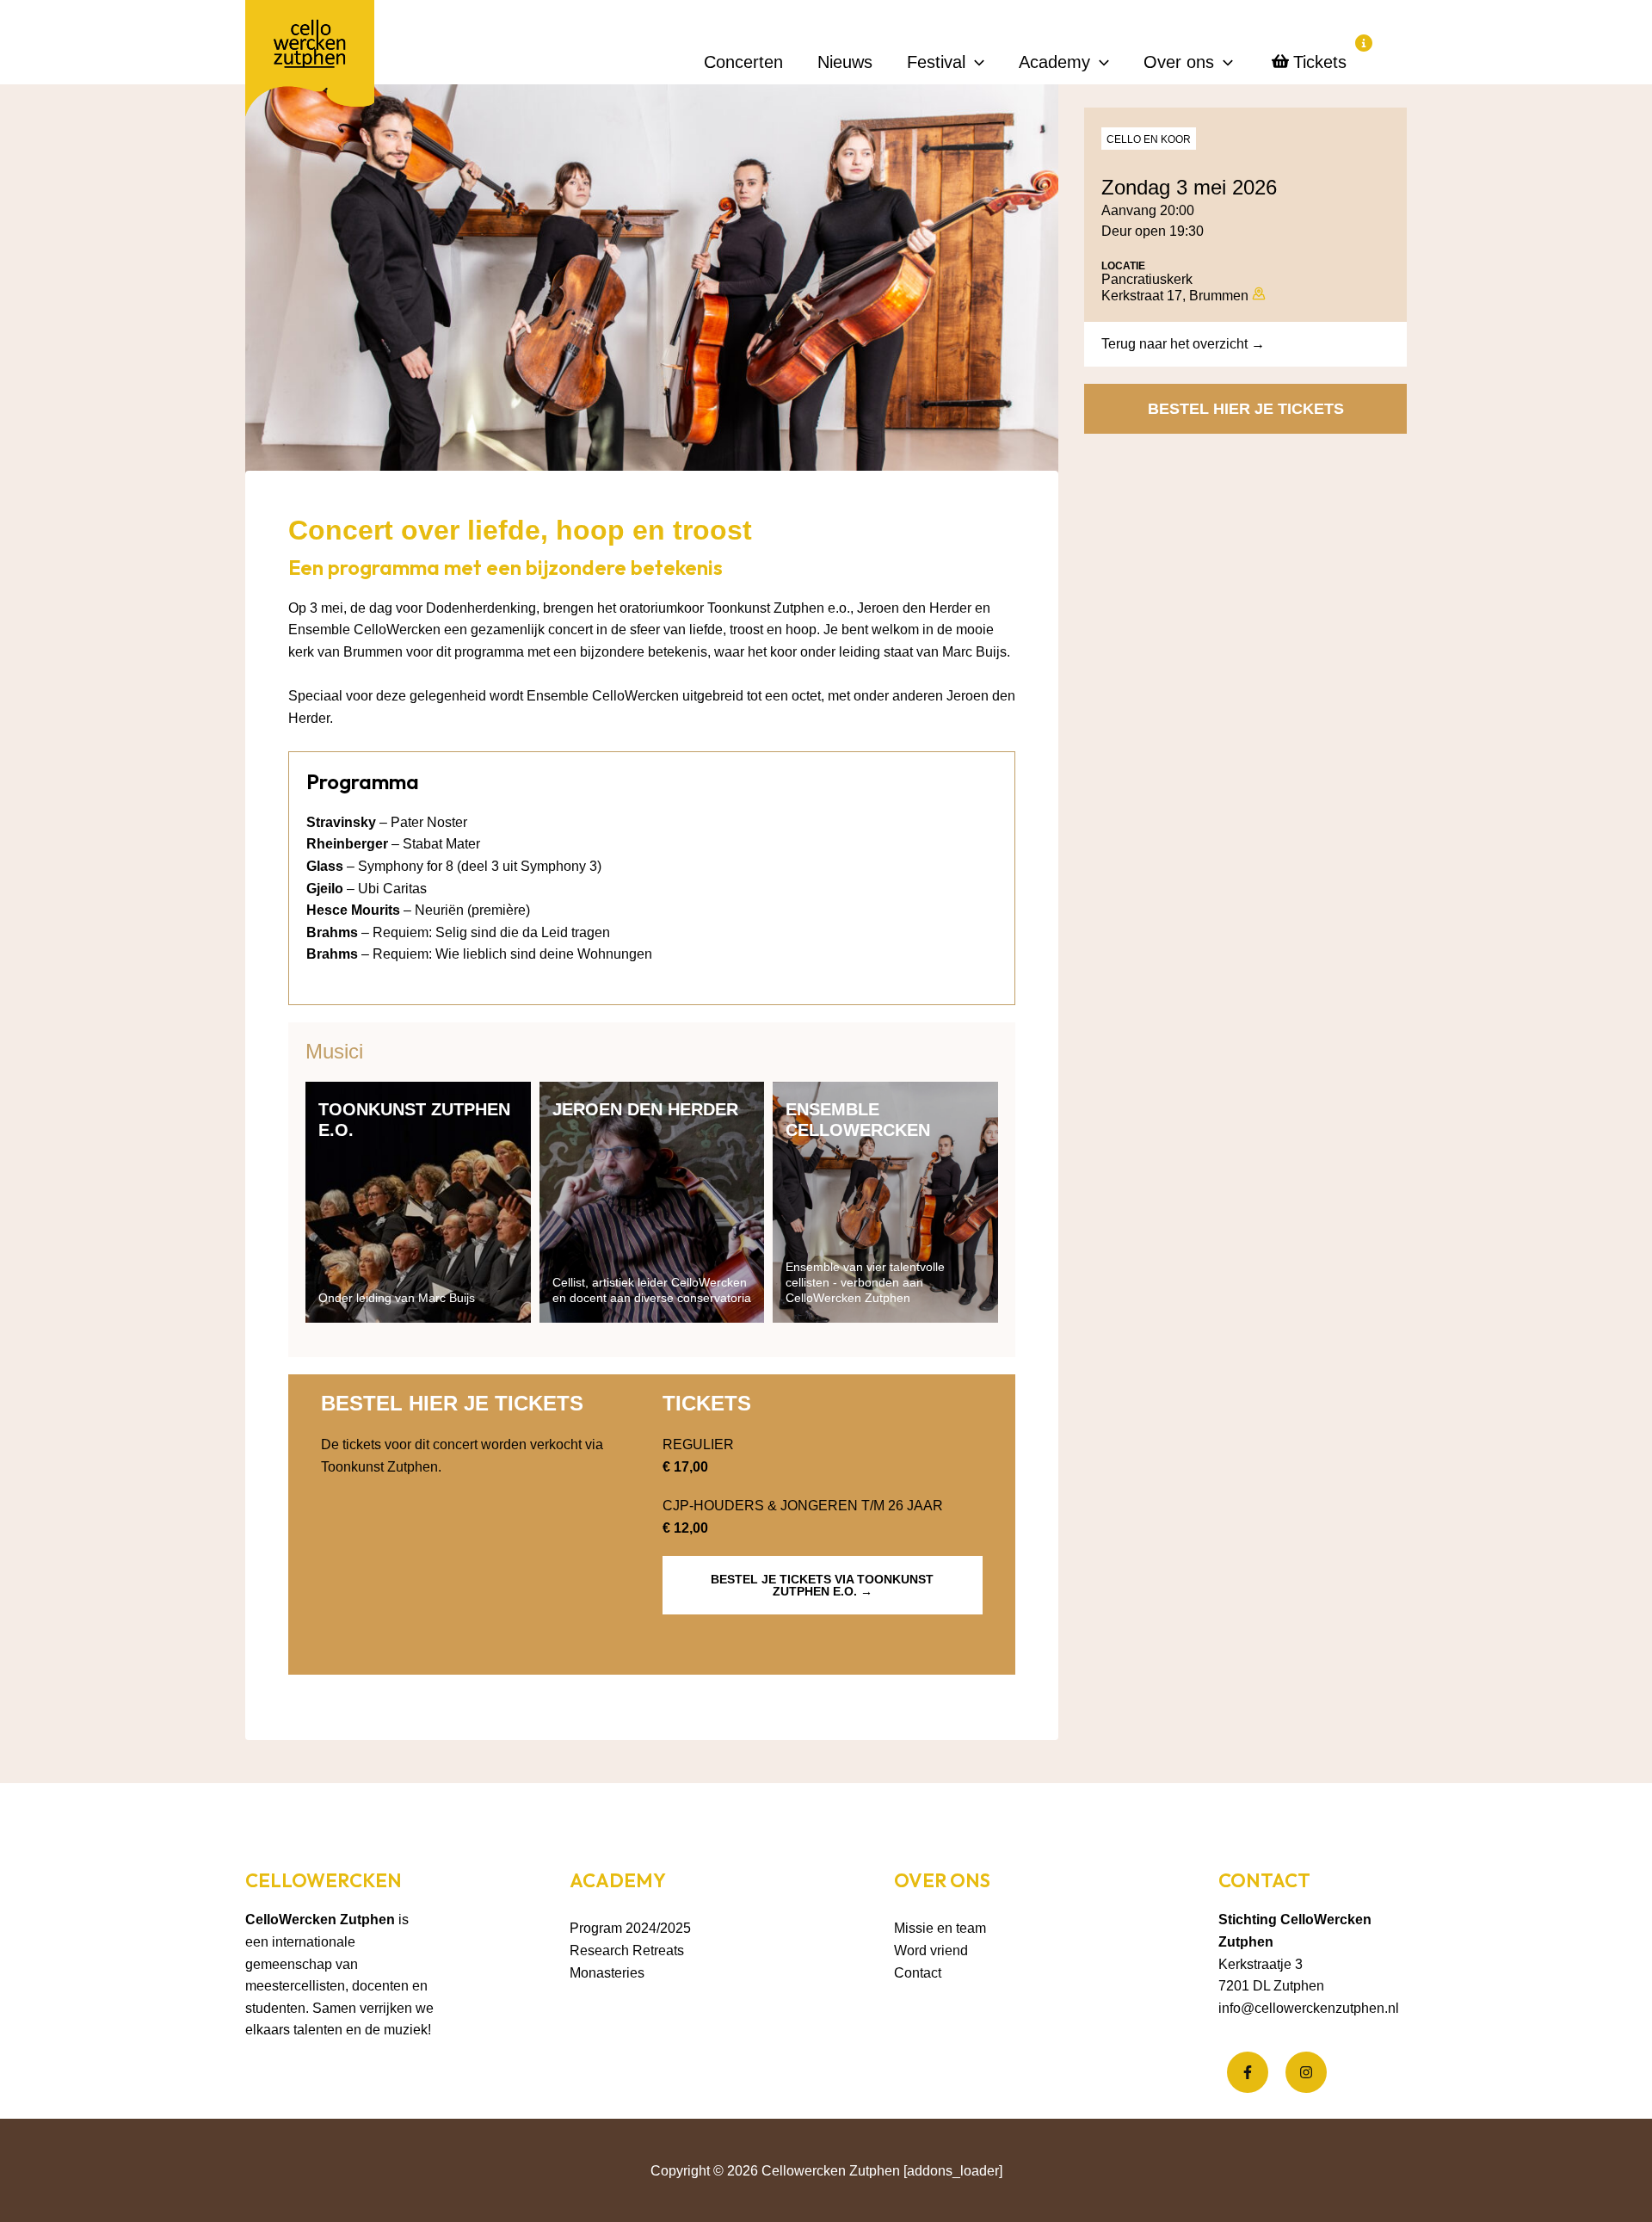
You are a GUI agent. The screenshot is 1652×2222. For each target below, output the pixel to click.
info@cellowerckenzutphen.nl (1309, 2008)
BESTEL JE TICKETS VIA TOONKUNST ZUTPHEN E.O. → (822, 1585)
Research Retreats (627, 1950)
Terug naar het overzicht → (1183, 344)
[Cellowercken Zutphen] (310, 62)
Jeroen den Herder (645, 1109)
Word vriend (931, 1950)
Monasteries (607, 1973)
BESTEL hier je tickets (1246, 409)
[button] (975, 62)
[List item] (1248, 2072)
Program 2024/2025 (630, 1928)
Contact (918, 1973)
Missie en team (940, 1928)
